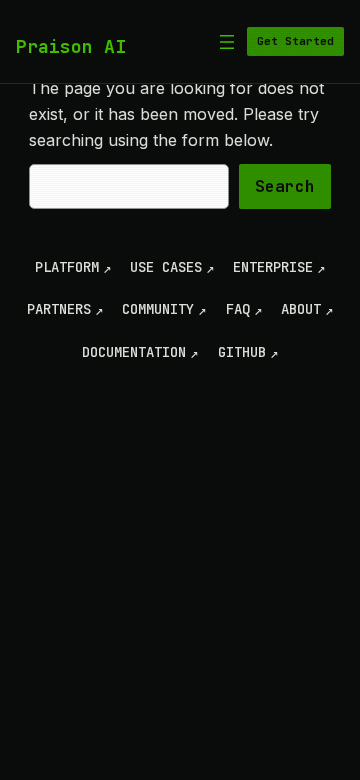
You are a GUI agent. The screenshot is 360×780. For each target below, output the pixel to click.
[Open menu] (227, 42)
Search (285, 186)
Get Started (295, 41)
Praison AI (71, 46)
